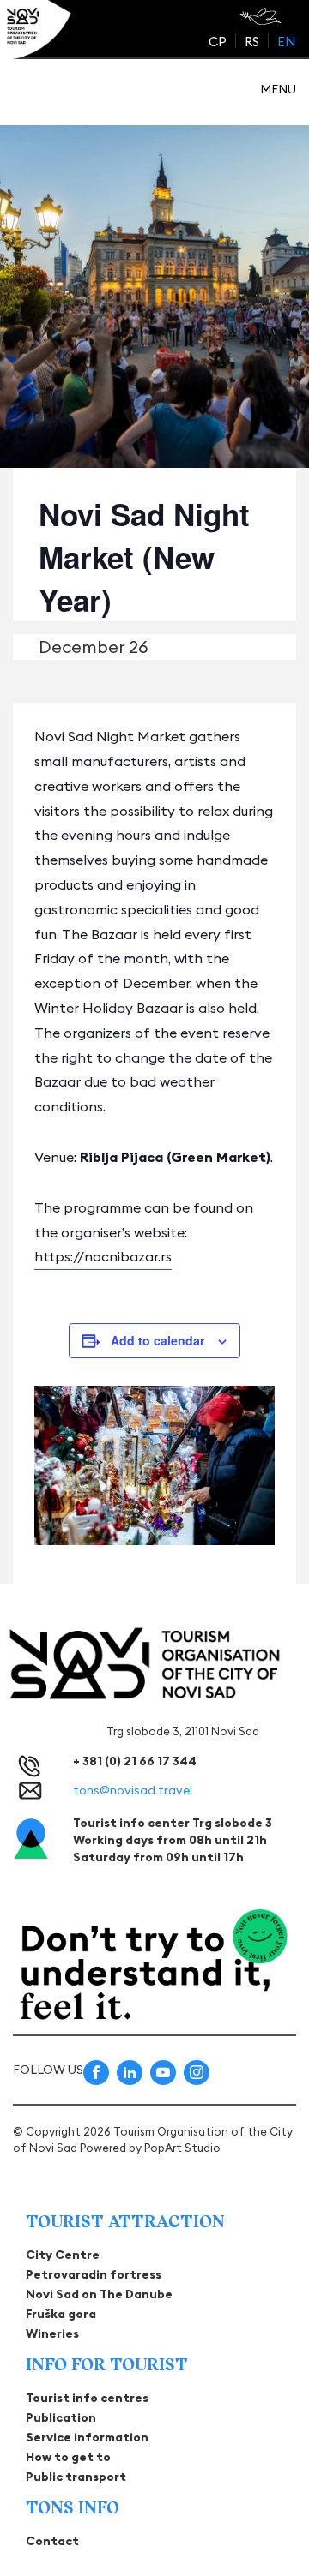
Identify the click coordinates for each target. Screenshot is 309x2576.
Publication (61, 2417)
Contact (52, 2541)
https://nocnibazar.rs (103, 1256)
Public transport (76, 2477)
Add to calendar (158, 1340)
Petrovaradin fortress (94, 2274)
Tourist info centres (87, 2398)
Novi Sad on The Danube (99, 2294)
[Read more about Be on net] (262, 16)
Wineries (52, 2333)
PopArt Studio (182, 2148)
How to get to (68, 2457)
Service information (87, 2437)
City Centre (63, 2255)
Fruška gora (61, 2314)
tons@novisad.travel (133, 1790)
